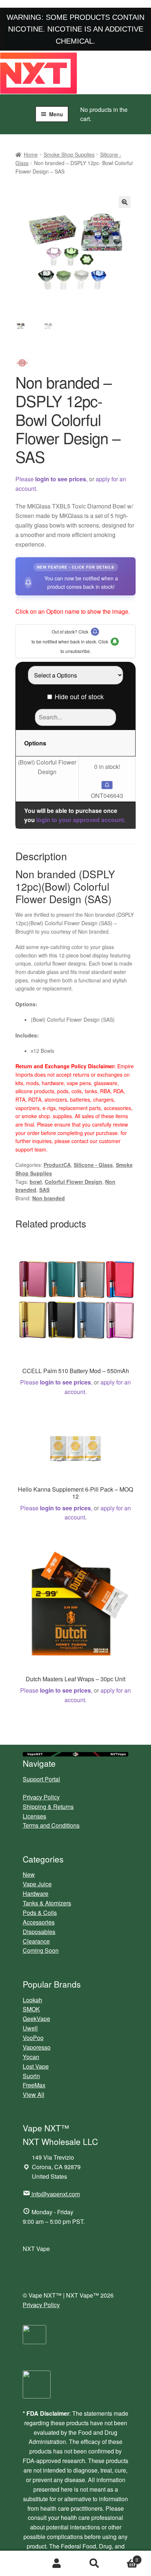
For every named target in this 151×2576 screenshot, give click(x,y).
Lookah (32, 2000)
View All (34, 2095)
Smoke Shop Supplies (69, 154)
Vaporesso (37, 2047)
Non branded (49, 1198)
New (29, 1874)
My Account (57, 2564)
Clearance (36, 1941)
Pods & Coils (40, 1913)
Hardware (36, 1893)
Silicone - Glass (93, 1165)
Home (31, 154)
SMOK (31, 2009)
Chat (19, 2564)
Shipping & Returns (48, 1807)
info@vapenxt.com (56, 2194)
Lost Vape (36, 2066)
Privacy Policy (41, 1797)
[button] (125, 202)
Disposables (39, 1932)
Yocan (31, 2057)
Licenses (34, 1816)
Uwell (30, 2028)
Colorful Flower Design (73, 1182)
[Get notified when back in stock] (107, 785)
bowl (36, 1182)
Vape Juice (37, 1884)
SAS (44, 1190)
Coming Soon (41, 1950)
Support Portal (41, 1779)
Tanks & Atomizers (47, 1903)
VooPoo (33, 2038)
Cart (126, 2557)
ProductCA (57, 1165)
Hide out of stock (79, 696)
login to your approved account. (81, 820)
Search (94, 2564)
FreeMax (34, 2085)
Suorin (31, 2076)
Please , (51, 479)
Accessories (39, 1922)
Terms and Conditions (51, 1825)
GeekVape (36, 2019)
